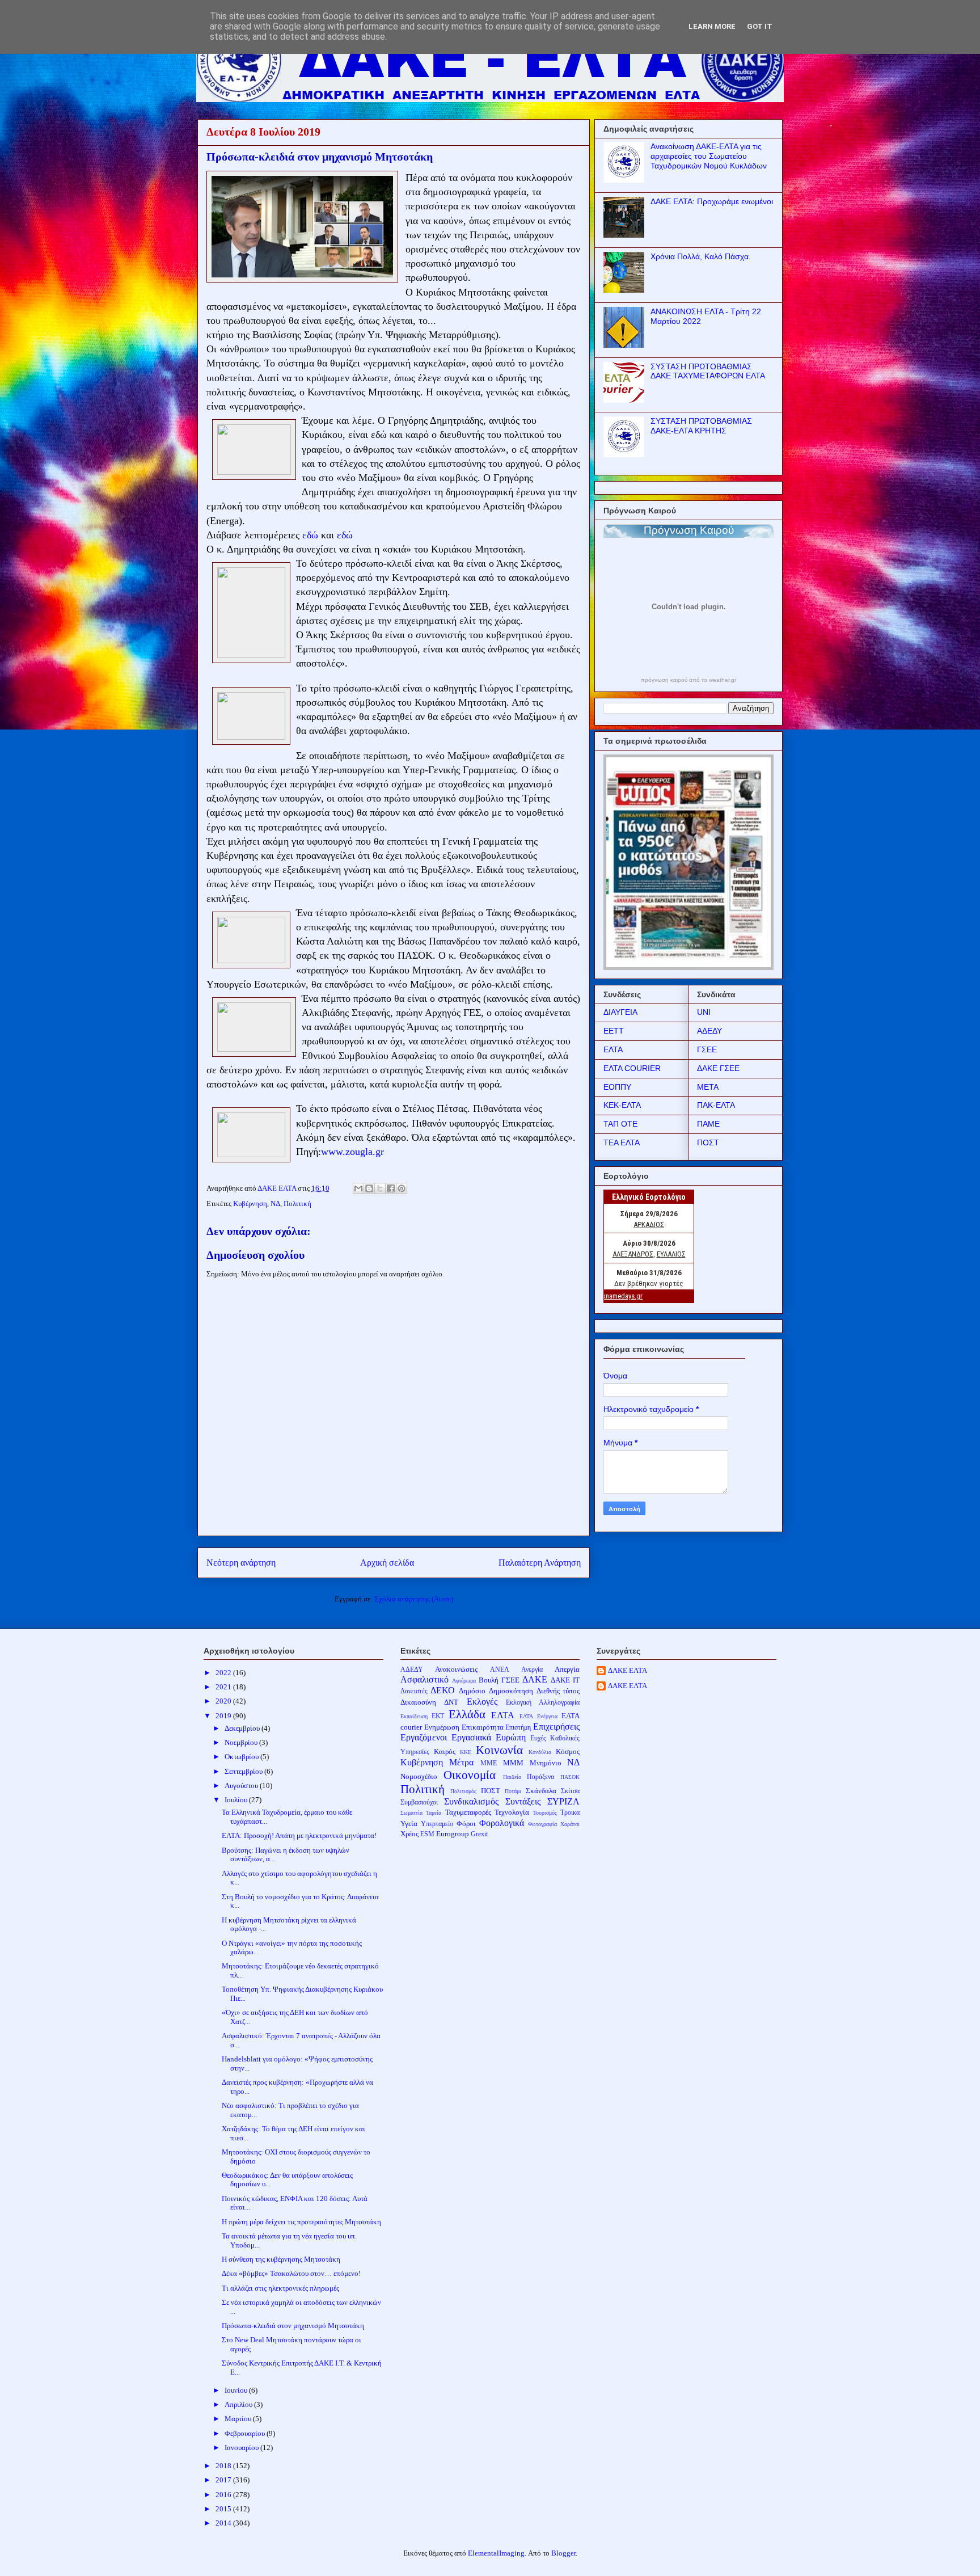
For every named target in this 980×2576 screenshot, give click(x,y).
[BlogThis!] (369, 1188)
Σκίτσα (570, 1791)
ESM (427, 1834)
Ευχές (538, 1738)
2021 (224, 1687)
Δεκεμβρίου (243, 1728)
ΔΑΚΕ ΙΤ (565, 1680)
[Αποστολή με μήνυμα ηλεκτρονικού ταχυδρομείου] (358, 1188)
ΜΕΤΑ (708, 1087)
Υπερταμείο (437, 1824)
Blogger (563, 2553)
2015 (224, 2509)
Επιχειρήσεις (556, 1727)
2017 (224, 2480)
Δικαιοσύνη (418, 1702)
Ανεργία (532, 1670)
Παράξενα (540, 1777)
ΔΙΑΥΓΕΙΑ (620, 1012)
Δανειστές (414, 1691)
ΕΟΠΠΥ (617, 1087)
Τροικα (570, 1813)
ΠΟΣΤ (708, 1142)
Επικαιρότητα (483, 1727)
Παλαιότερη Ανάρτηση (540, 1563)
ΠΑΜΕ (708, 1124)
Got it (760, 26)
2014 (224, 2523)
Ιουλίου (237, 1800)
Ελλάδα (467, 1714)
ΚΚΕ (466, 1752)
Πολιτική (297, 1203)
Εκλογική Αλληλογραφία (543, 1703)
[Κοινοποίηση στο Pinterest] (402, 1188)
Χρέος (409, 1834)
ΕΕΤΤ (614, 1031)
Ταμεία (434, 1813)
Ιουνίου (237, 2390)
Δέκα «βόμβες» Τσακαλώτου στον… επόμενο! (291, 2273)
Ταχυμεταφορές (468, 1812)
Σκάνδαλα (541, 1791)
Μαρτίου (239, 2419)
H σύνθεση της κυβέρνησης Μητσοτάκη (281, 2259)
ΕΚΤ (438, 1716)
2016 (224, 2495)
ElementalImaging (496, 2553)
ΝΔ (275, 1203)
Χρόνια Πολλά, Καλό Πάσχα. (701, 256)
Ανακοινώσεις (456, 1669)
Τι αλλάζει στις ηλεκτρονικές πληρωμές (280, 2288)
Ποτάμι (513, 1791)
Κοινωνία (499, 1750)
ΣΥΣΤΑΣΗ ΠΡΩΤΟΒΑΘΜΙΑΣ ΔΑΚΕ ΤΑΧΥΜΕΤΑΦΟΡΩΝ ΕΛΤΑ (708, 371)
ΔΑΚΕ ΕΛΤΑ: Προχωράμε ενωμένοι (712, 201)
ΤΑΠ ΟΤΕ (620, 1124)
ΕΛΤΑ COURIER (632, 1068)
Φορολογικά (502, 1823)
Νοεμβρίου (242, 1742)
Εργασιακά (471, 1737)
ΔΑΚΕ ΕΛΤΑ (628, 1670)
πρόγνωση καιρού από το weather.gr (688, 680)
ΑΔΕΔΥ (709, 1031)
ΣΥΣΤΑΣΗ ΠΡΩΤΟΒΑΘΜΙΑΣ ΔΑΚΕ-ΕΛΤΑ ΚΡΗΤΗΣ (701, 426)
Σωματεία (411, 1813)
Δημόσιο (472, 1691)
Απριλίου (239, 2404)
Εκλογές (482, 1702)
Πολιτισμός (463, 1791)
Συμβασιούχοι (419, 1803)
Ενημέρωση (442, 1727)
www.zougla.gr (352, 1152)
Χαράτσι (570, 1824)
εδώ (310, 535)
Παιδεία (512, 1777)
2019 (224, 1716)
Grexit (479, 1834)
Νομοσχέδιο (419, 1776)
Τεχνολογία (512, 1812)
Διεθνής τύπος (558, 1691)
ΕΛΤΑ (613, 1049)
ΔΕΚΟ (443, 1690)
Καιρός (445, 1751)
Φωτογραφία (542, 1824)
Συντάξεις (523, 1801)
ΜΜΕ (489, 1763)
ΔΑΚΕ (535, 1679)
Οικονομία (470, 1775)
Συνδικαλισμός (471, 1801)
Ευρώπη (511, 1737)
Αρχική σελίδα (387, 1563)
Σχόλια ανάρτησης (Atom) (414, 1599)
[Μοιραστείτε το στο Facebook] (391, 1188)
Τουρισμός (545, 1813)
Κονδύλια (540, 1752)
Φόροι (466, 1824)
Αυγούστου (242, 1786)
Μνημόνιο (546, 1763)
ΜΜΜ (513, 1763)
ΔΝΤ (451, 1702)
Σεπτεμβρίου (244, 1771)
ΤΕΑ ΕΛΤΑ (622, 1142)
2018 (224, 2466)
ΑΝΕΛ (500, 1670)
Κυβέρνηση (250, 1203)
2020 (224, 1701)
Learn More (712, 26)
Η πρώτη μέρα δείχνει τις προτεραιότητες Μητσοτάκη (301, 2222)
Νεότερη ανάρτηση (241, 1563)
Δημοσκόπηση (511, 1691)
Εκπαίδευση (414, 1716)
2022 (224, 1673)
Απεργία (567, 1669)
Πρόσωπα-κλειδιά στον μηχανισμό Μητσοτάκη (293, 2326)
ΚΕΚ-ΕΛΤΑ (622, 1105)
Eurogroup (453, 1834)
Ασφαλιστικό (424, 1679)
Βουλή (489, 1680)
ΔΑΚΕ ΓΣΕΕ (718, 1068)
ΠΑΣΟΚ (570, 1777)
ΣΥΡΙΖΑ (563, 1801)
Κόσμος (568, 1751)
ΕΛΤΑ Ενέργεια (538, 1716)
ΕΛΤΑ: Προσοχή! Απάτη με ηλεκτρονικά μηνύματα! (299, 1835)
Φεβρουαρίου (246, 2433)
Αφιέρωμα (464, 1681)
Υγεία (409, 1824)
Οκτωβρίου (242, 1757)
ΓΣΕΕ (707, 1049)
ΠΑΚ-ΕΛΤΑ (716, 1105)
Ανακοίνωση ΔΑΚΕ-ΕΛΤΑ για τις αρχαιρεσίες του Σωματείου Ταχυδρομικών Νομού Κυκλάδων (709, 156)
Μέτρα (461, 1762)
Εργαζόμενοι (424, 1737)
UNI (704, 1012)
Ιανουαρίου (242, 2448)
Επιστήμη (518, 1728)
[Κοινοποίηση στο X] (380, 1188)
